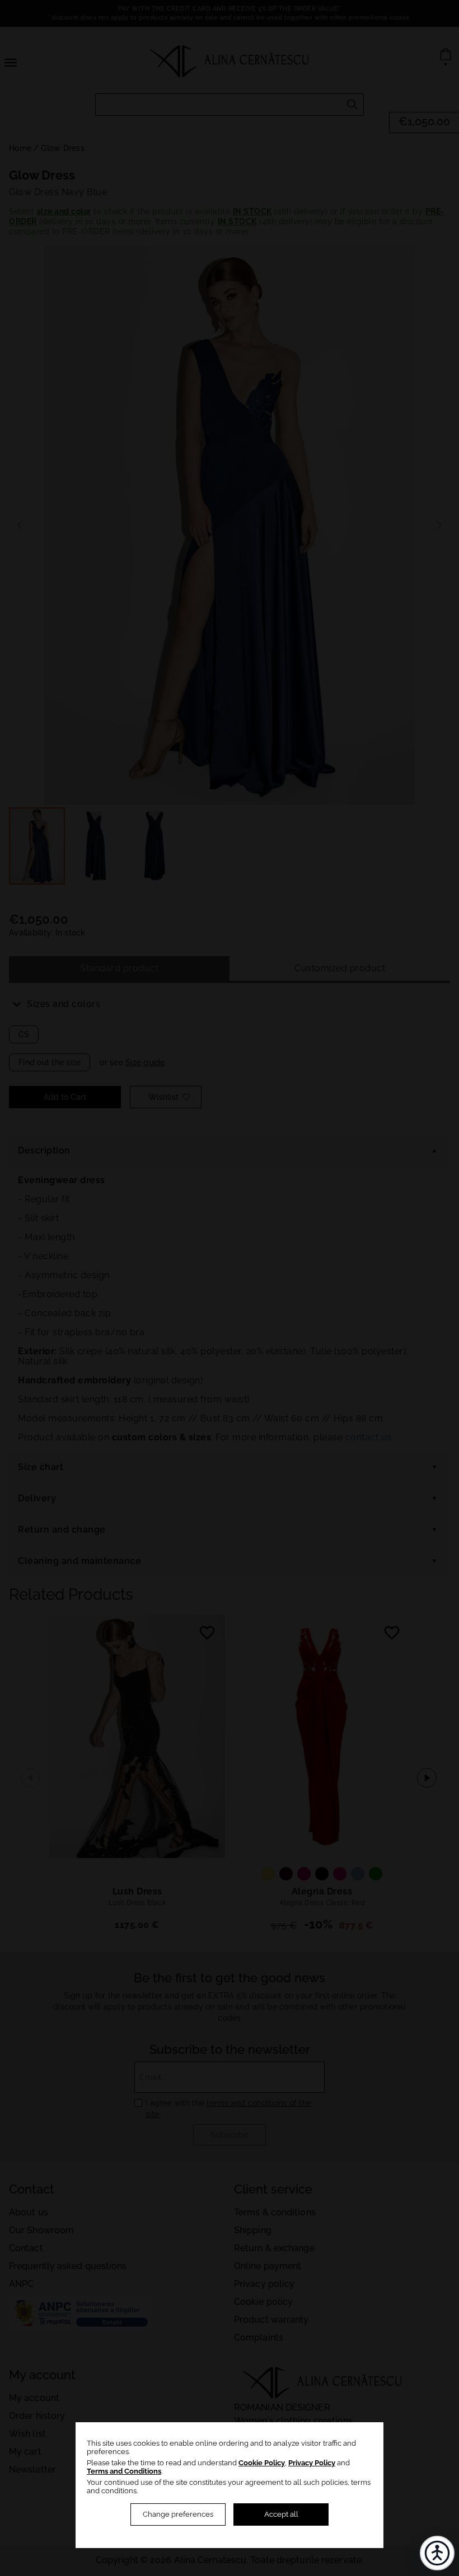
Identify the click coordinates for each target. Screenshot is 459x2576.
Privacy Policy (312, 2463)
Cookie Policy (262, 2463)
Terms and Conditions (124, 2471)
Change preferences (178, 2514)
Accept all (281, 2514)
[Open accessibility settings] (437, 2553)
